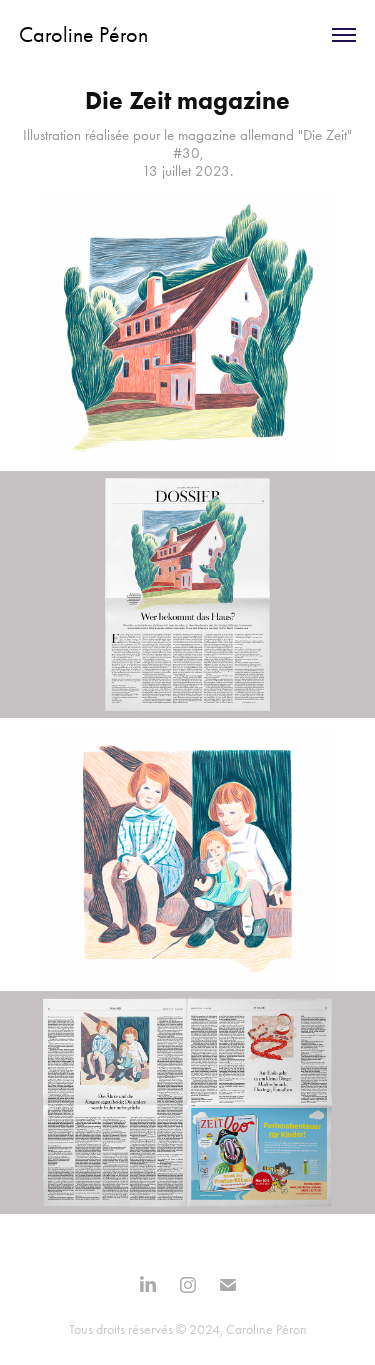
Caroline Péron (83, 35)
